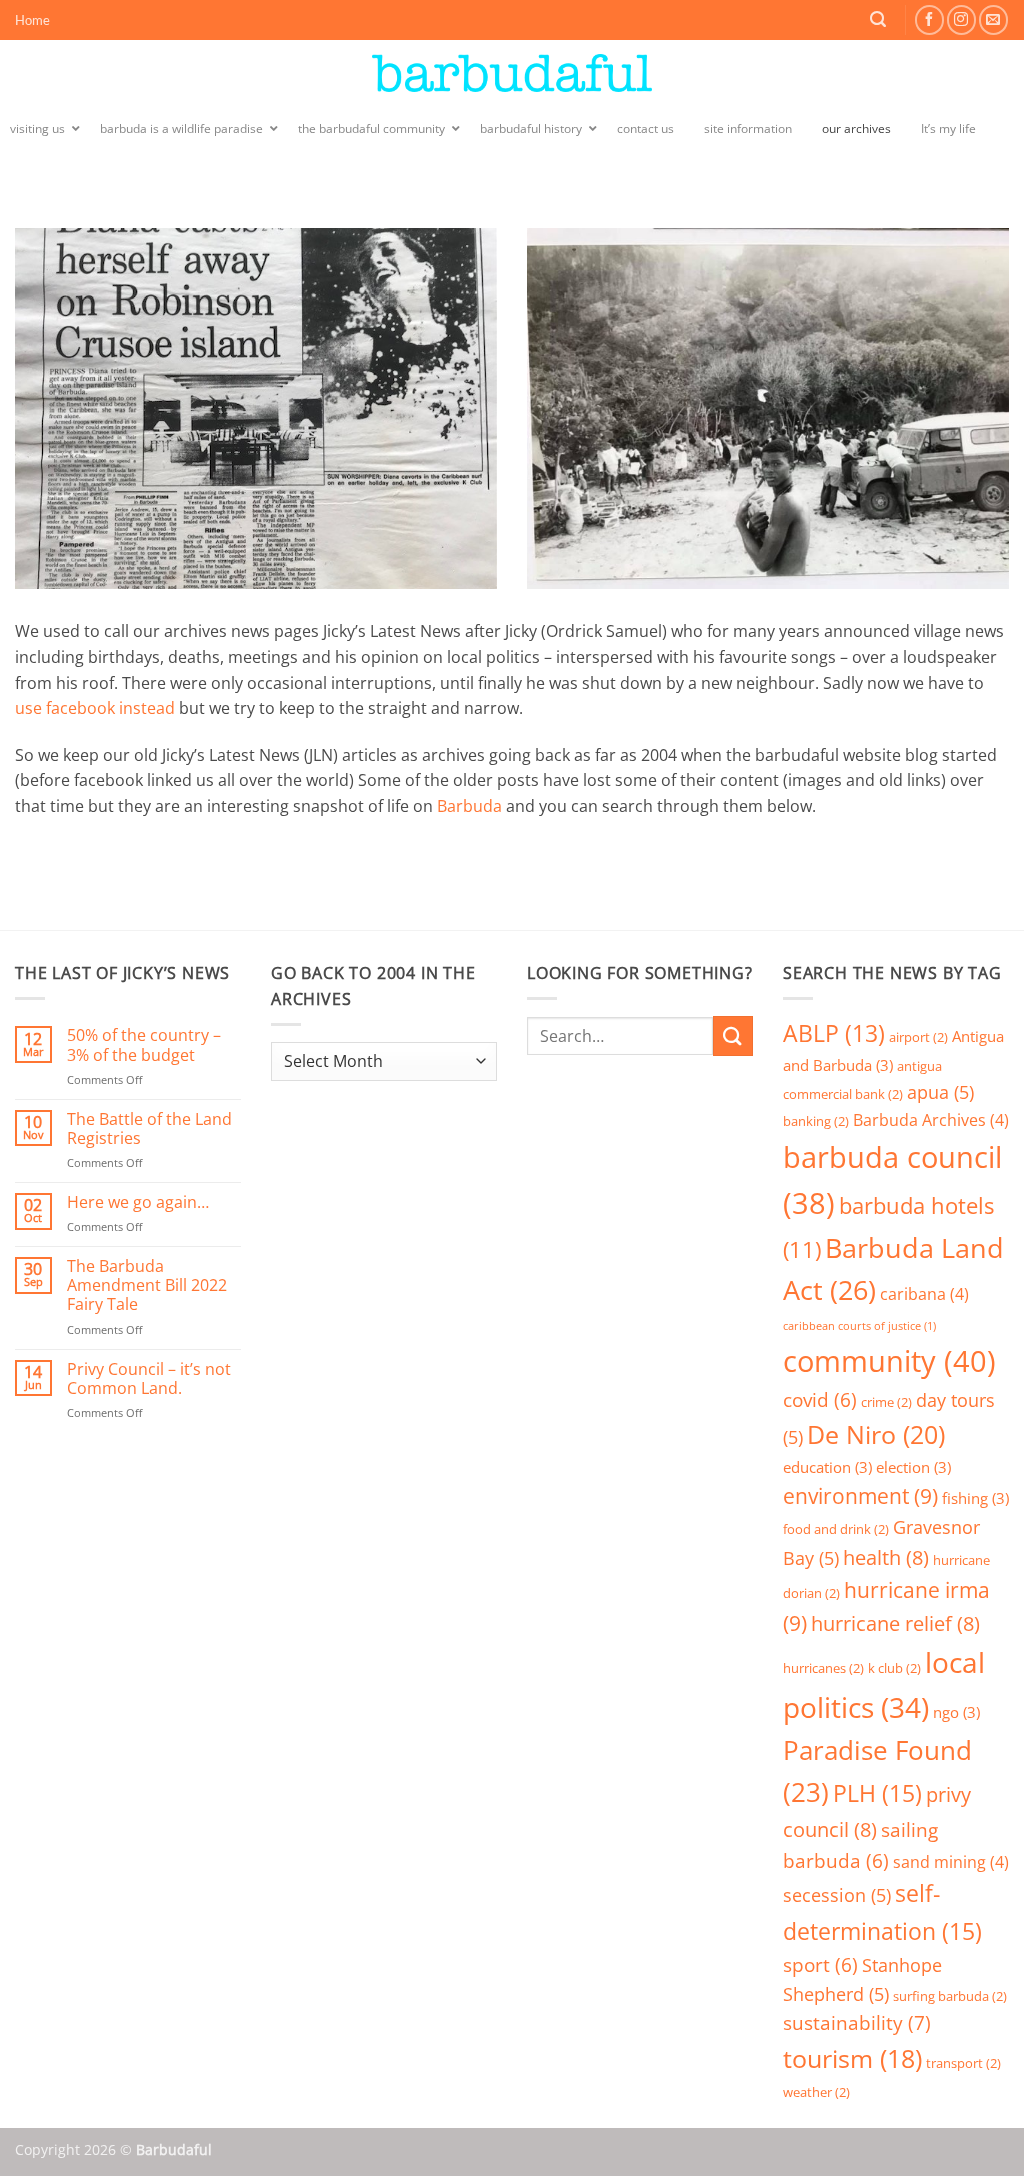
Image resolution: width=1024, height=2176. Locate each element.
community (889, 1361)
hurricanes (823, 1668)
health (886, 1557)
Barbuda (469, 806)
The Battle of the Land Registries (149, 1129)
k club (894, 1668)
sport (820, 1964)
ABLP (834, 1033)
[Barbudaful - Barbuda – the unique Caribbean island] (512, 73)
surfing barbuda (950, 1996)
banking (816, 1121)
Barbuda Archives (931, 1120)
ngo (956, 1712)
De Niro (876, 1434)
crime (886, 1402)
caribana (924, 1294)
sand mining (951, 1862)
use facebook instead (95, 708)
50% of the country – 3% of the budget (144, 1045)
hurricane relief (895, 1623)
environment (860, 1496)
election (913, 1467)
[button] (878, 19)
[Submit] (733, 1035)
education (827, 1467)
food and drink (836, 1529)
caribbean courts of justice (859, 1326)
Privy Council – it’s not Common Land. (149, 1379)
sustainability (857, 2022)
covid (820, 1399)
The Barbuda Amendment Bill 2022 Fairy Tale (147, 1286)
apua (940, 1092)
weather (816, 2092)
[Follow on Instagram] (961, 19)
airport (918, 1037)
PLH (877, 1793)
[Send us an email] (993, 19)
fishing (975, 1498)
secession (837, 1895)
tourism (852, 2058)
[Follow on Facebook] (929, 19)
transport (963, 2063)
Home (32, 20)
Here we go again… (138, 1202)
